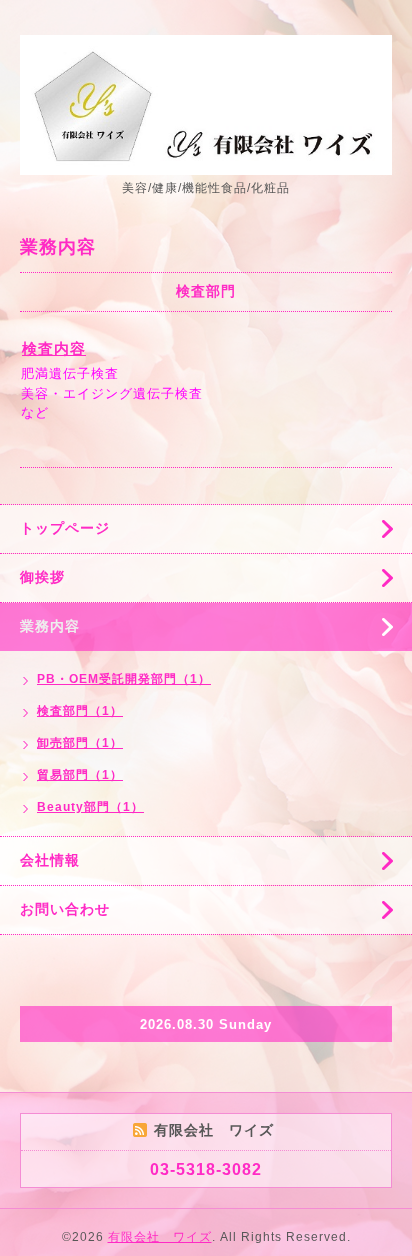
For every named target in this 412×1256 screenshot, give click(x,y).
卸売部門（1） (80, 743)
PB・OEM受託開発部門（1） (124, 679)
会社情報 (50, 860)
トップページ (65, 528)
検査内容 (54, 348)
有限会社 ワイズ (160, 1237)
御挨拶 (42, 577)
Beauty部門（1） (90, 807)
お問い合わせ (65, 909)
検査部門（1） (80, 711)
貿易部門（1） (80, 775)
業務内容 (50, 626)
